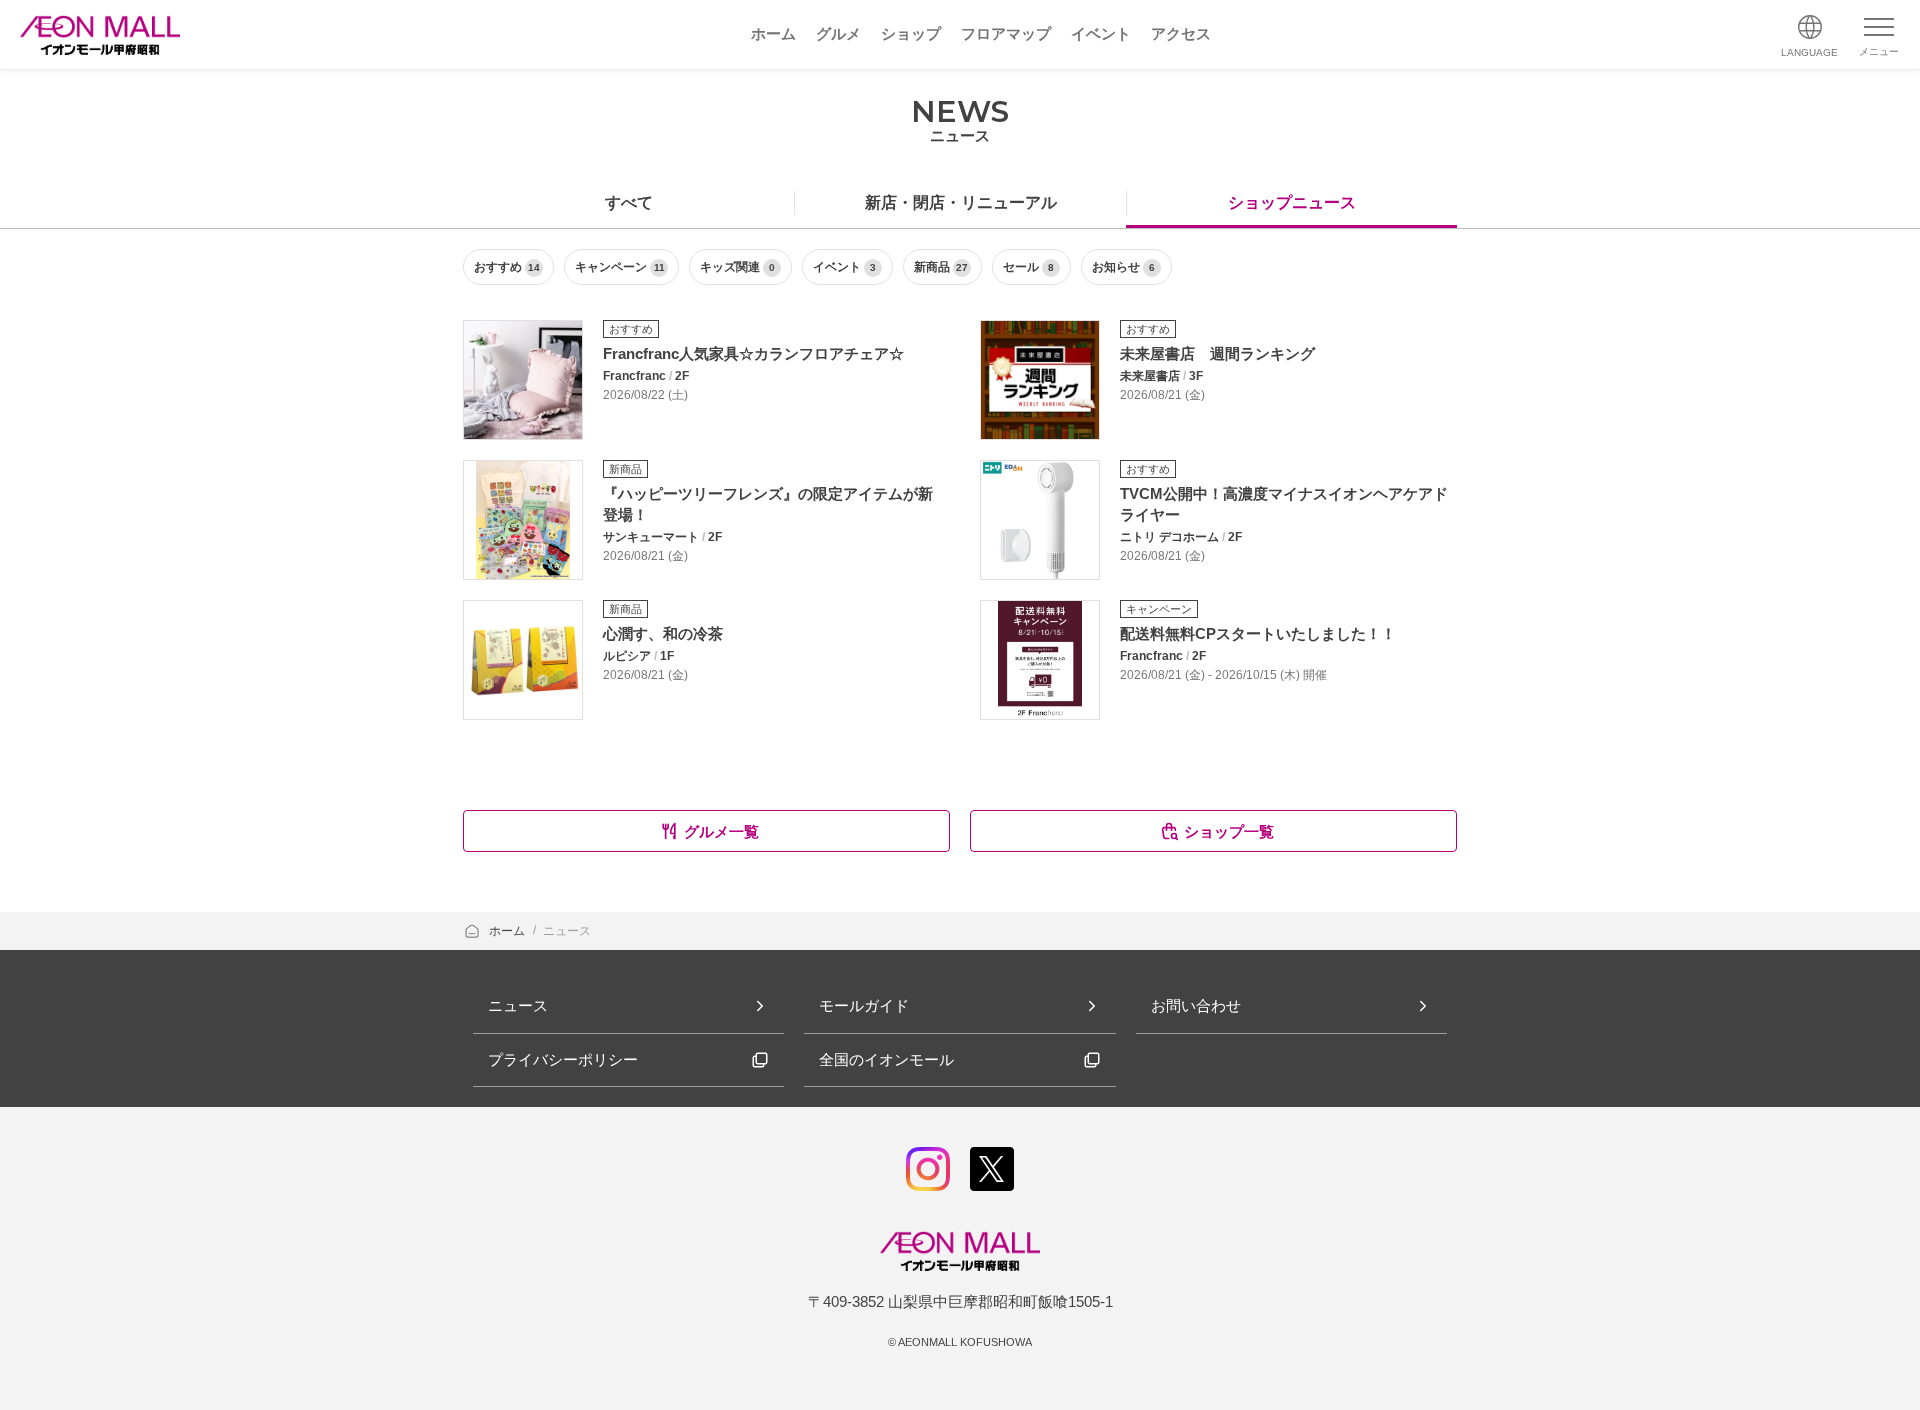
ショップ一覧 (1229, 831)
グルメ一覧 (721, 831)
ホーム (508, 931)
